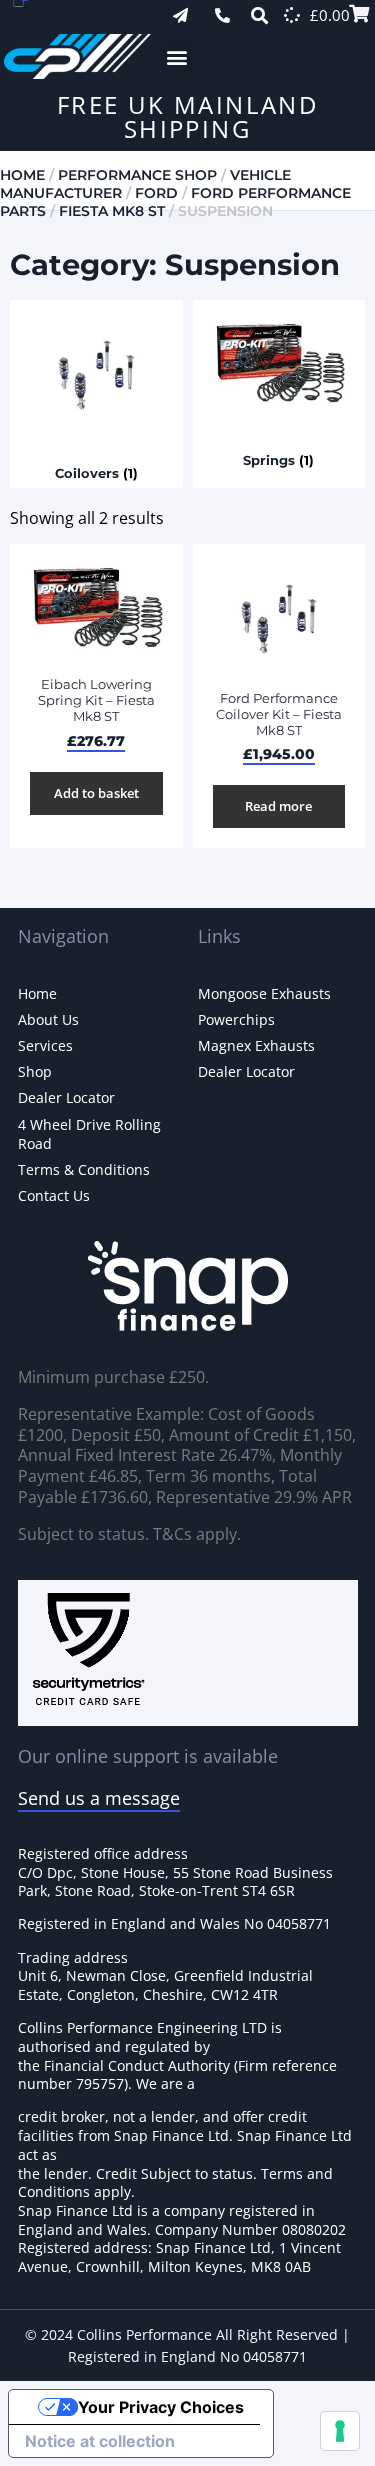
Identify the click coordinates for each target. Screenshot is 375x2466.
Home (22, 175)
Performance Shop (137, 175)
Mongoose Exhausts (264, 993)
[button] (177, 56)
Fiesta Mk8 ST (112, 211)
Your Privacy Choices (161, 2407)
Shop (35, 1071)
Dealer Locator (66, 1097)
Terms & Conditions (84, 1169)
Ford (156, 193)
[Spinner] (292, 15)
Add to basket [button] (96, 793)
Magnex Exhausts (256, 1045)
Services (45, 1045)
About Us (48, 1019)
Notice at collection (100, 2441)
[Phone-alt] (222, 15)
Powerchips (236, 1019)
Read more (278, 806)
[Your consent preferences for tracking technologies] (340, 2431)
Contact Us (54, 1195)
